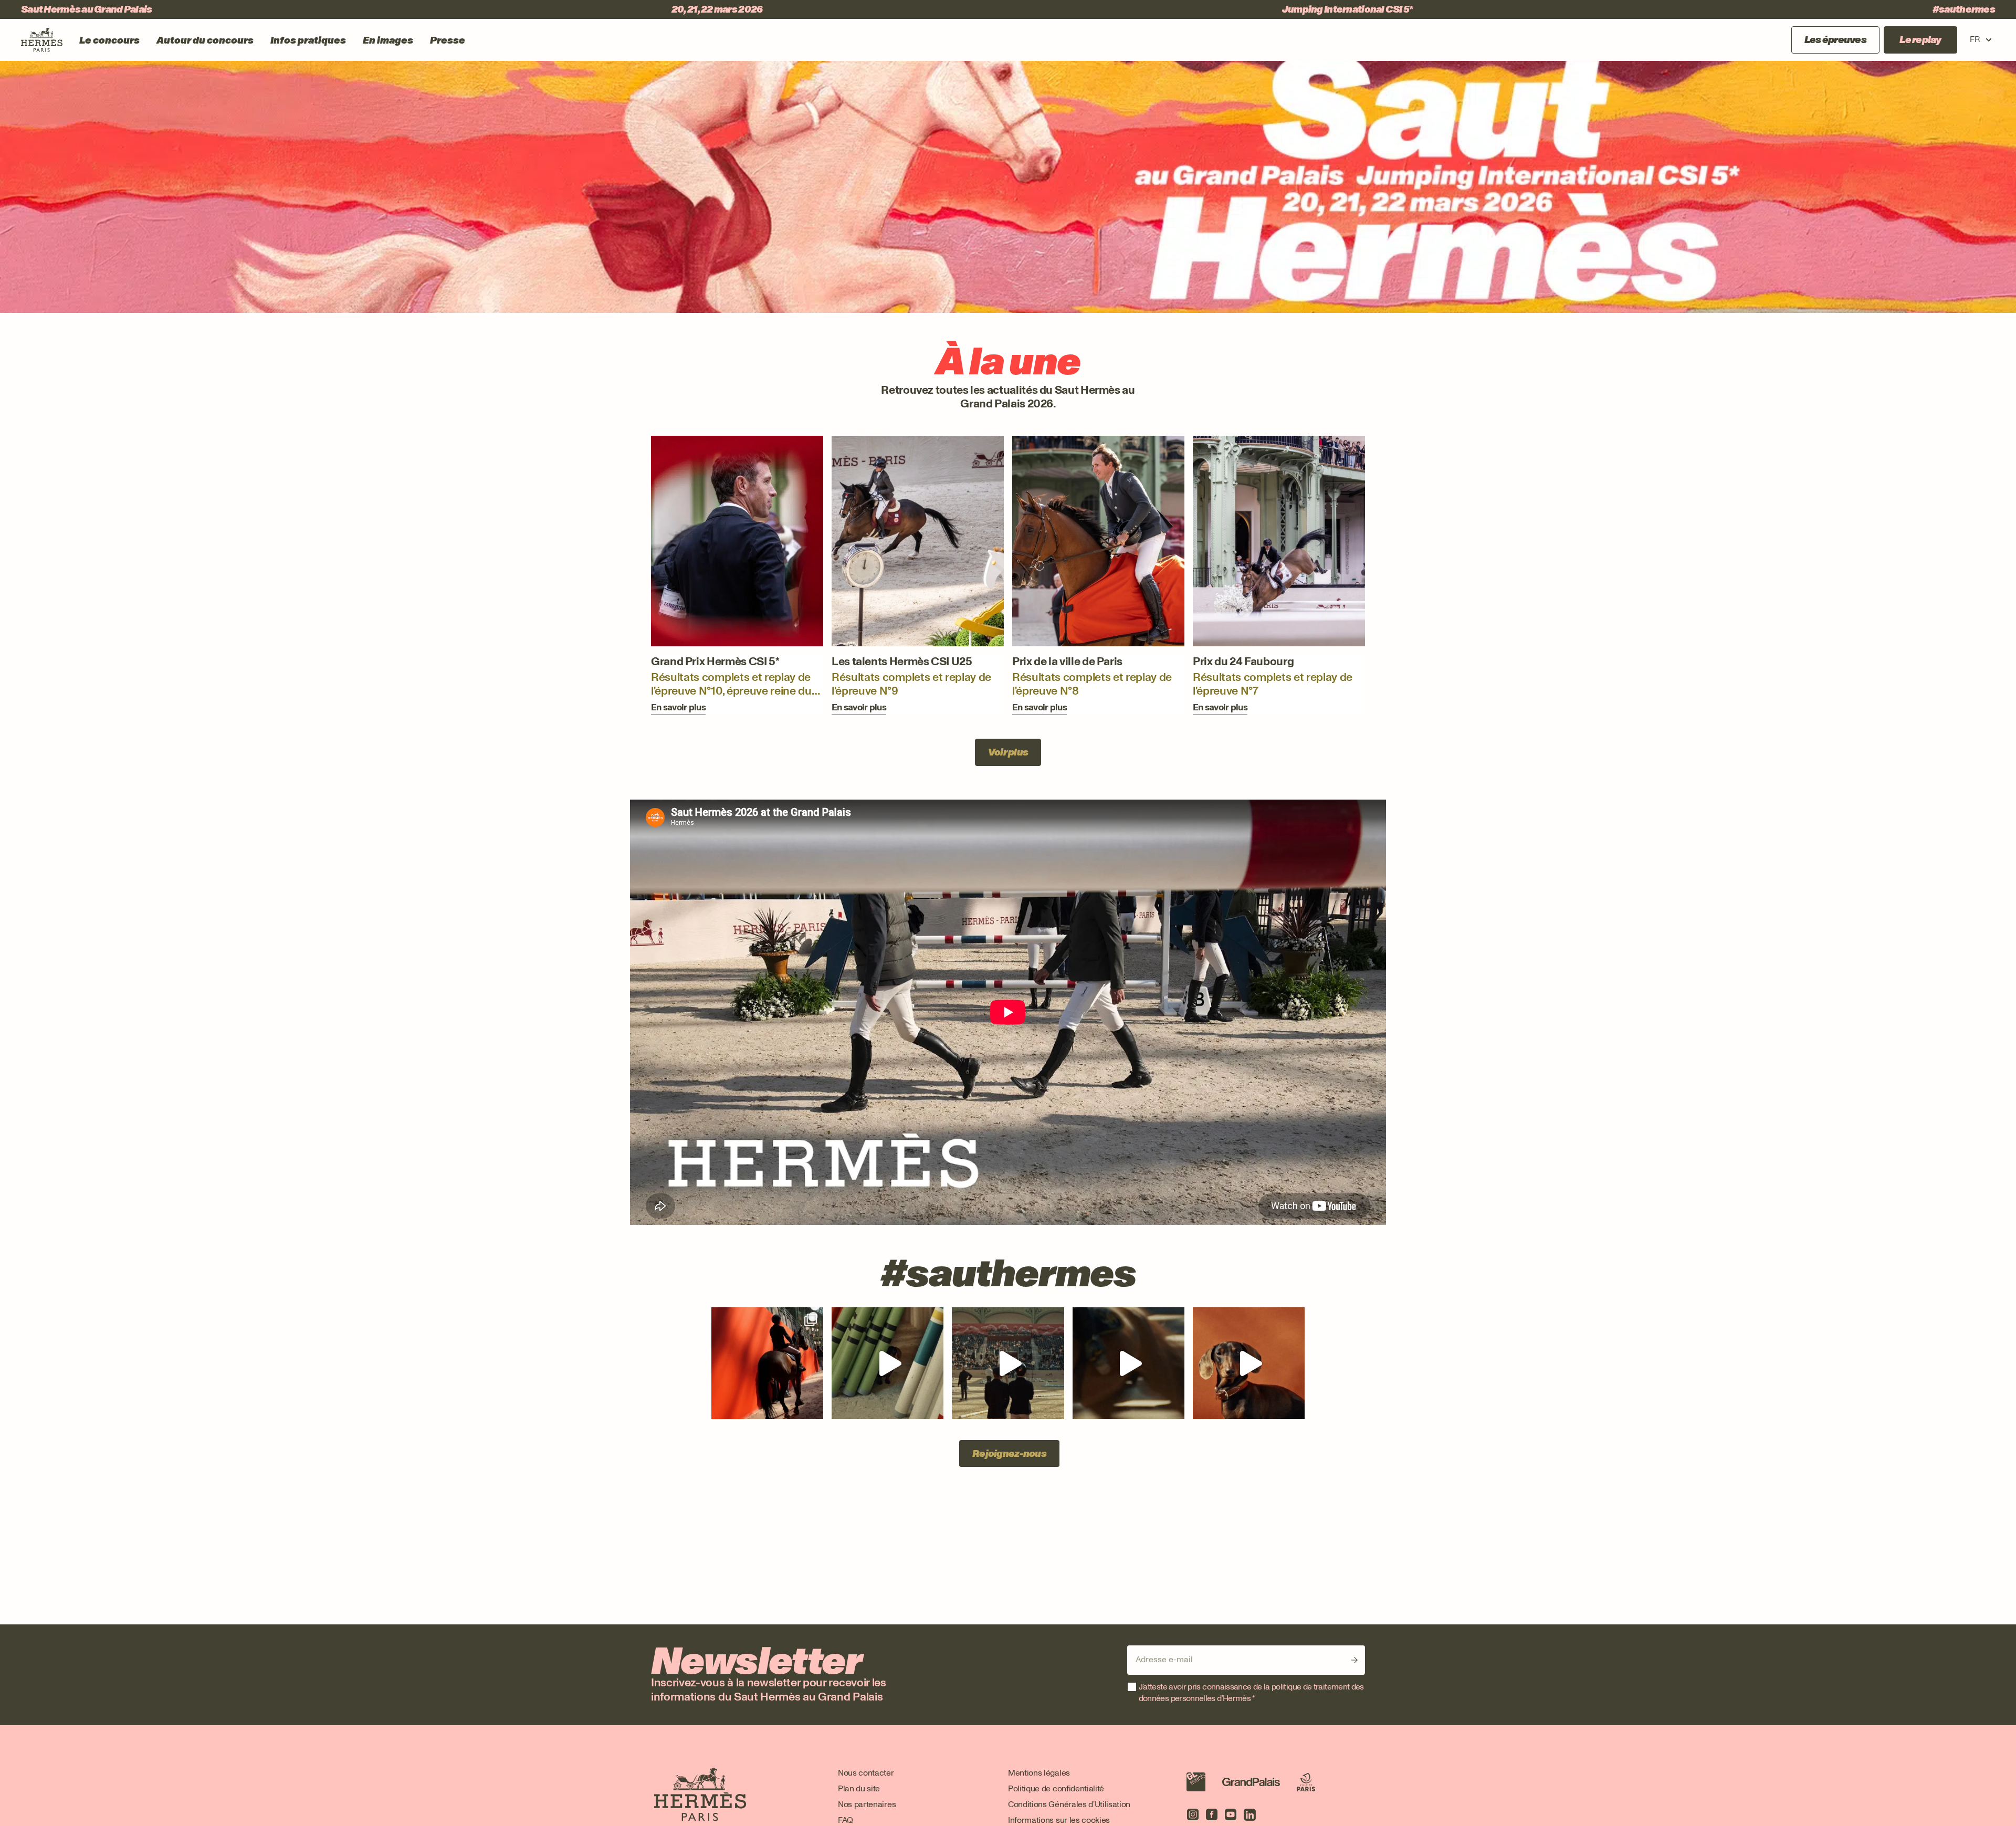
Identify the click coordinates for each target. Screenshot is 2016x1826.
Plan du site (859, 1788)
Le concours (109, 40)
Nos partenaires (867, 1804)
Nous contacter (866, 1773)
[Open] (767, 1363)
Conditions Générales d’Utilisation (1069, 1804)
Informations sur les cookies (1059, 1820)
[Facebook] (1212, 1814)
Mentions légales (1039, 1773)
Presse (448, 40)
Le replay (1920, 40)
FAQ (846, 1820)
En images (388, 40)
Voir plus (1008, 752)
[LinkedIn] (1249, 1814)
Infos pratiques (308, 40)
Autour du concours (205, 40)
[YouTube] (1231, 1814)
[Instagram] (1193, 1814)
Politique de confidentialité (1056, 1788)
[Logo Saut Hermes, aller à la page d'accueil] (42, 40)
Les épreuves (1835, 40)
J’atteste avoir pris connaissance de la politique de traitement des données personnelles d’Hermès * (1251, 1692)
